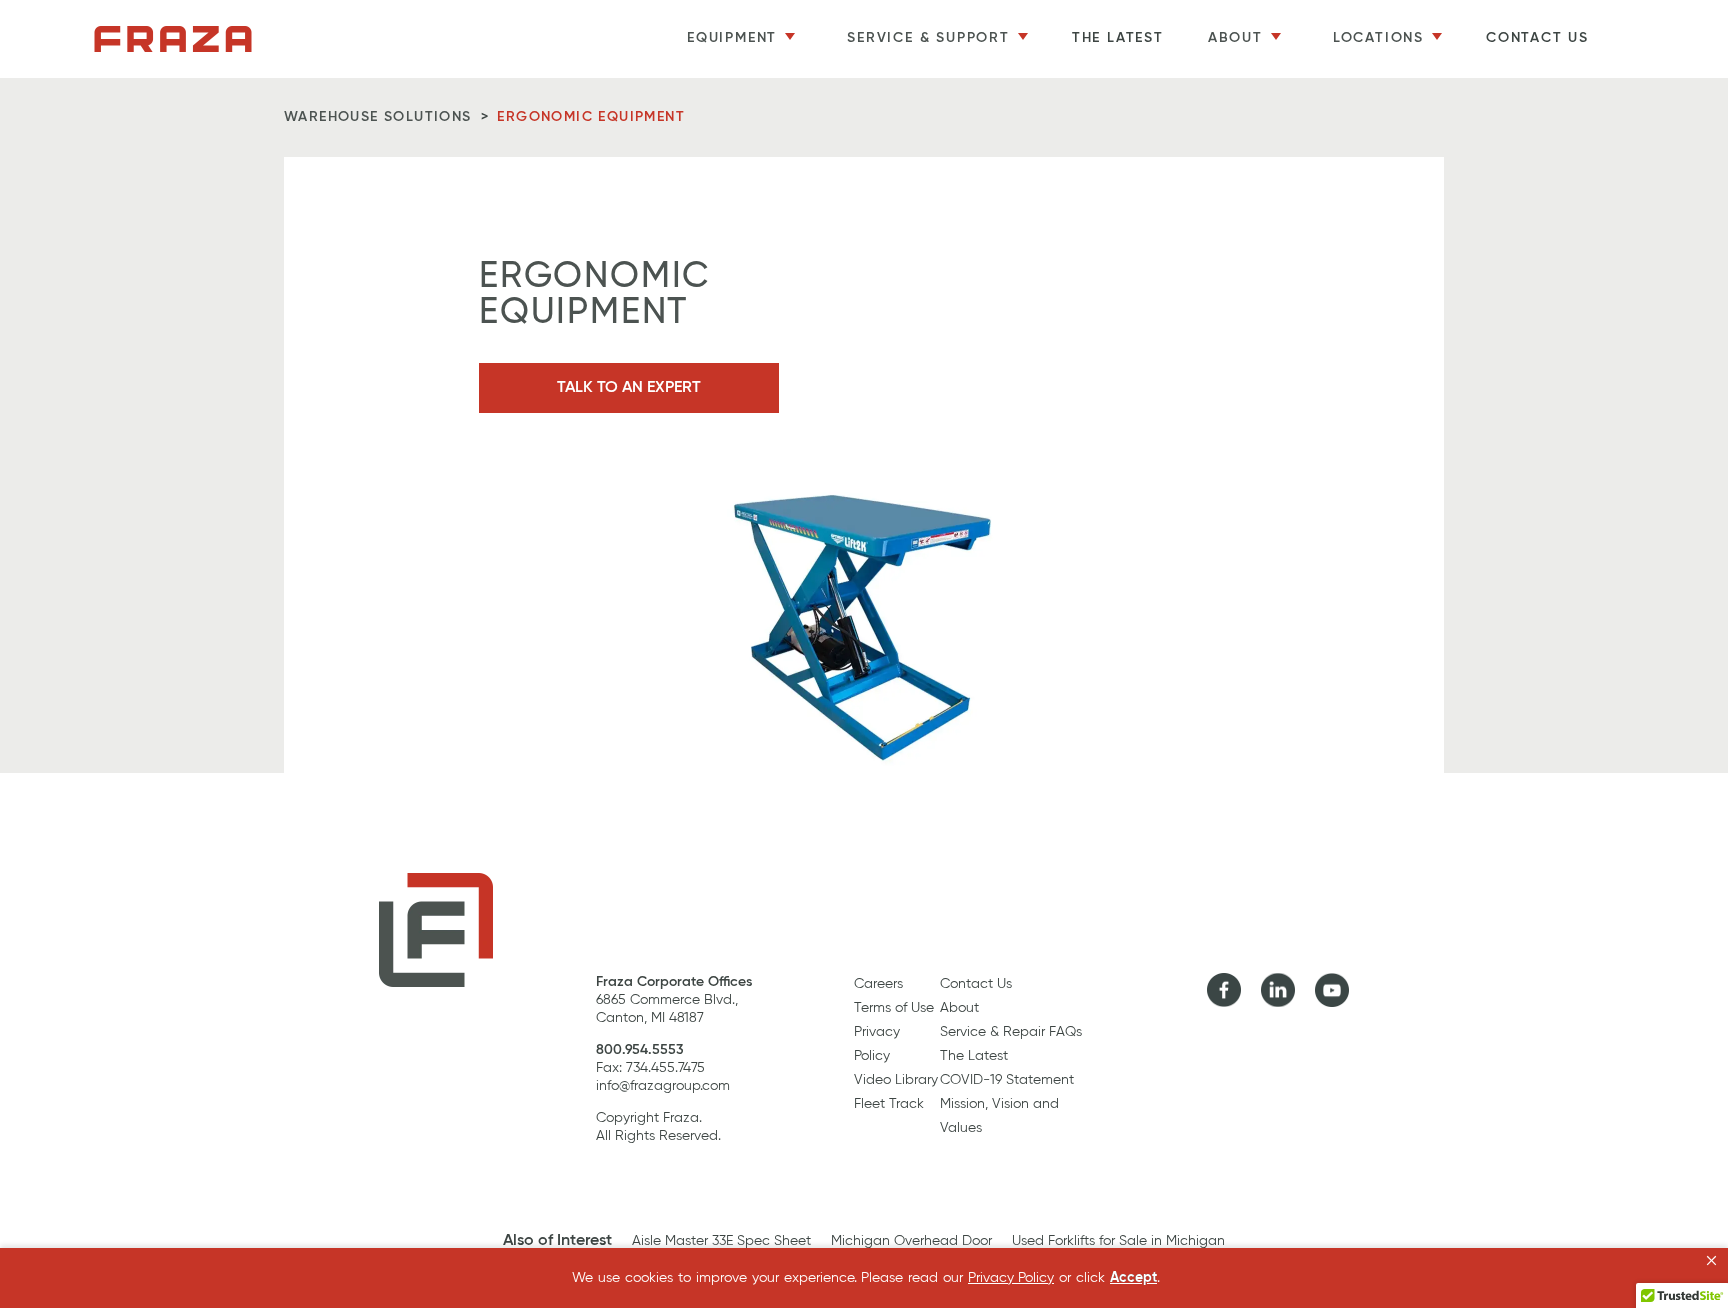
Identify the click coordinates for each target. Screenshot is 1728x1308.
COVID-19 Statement (1007, 1080)
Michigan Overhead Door (911, 1241)
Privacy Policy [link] (1011, 1278)
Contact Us (1537, 38)
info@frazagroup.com (663, 1086)
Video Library (896, 1080)
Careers (878, 984)
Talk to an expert (629, 388)
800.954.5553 (640, 1050)
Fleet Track (889, 1104)
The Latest (1118, 38)
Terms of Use (894, 1008)
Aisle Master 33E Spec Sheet (721, 1241)
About (959, 1008)
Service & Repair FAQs (1011, 1032)
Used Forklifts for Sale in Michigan (1118, 1241)
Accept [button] (1133, 1278)
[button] (1711, 1261)
